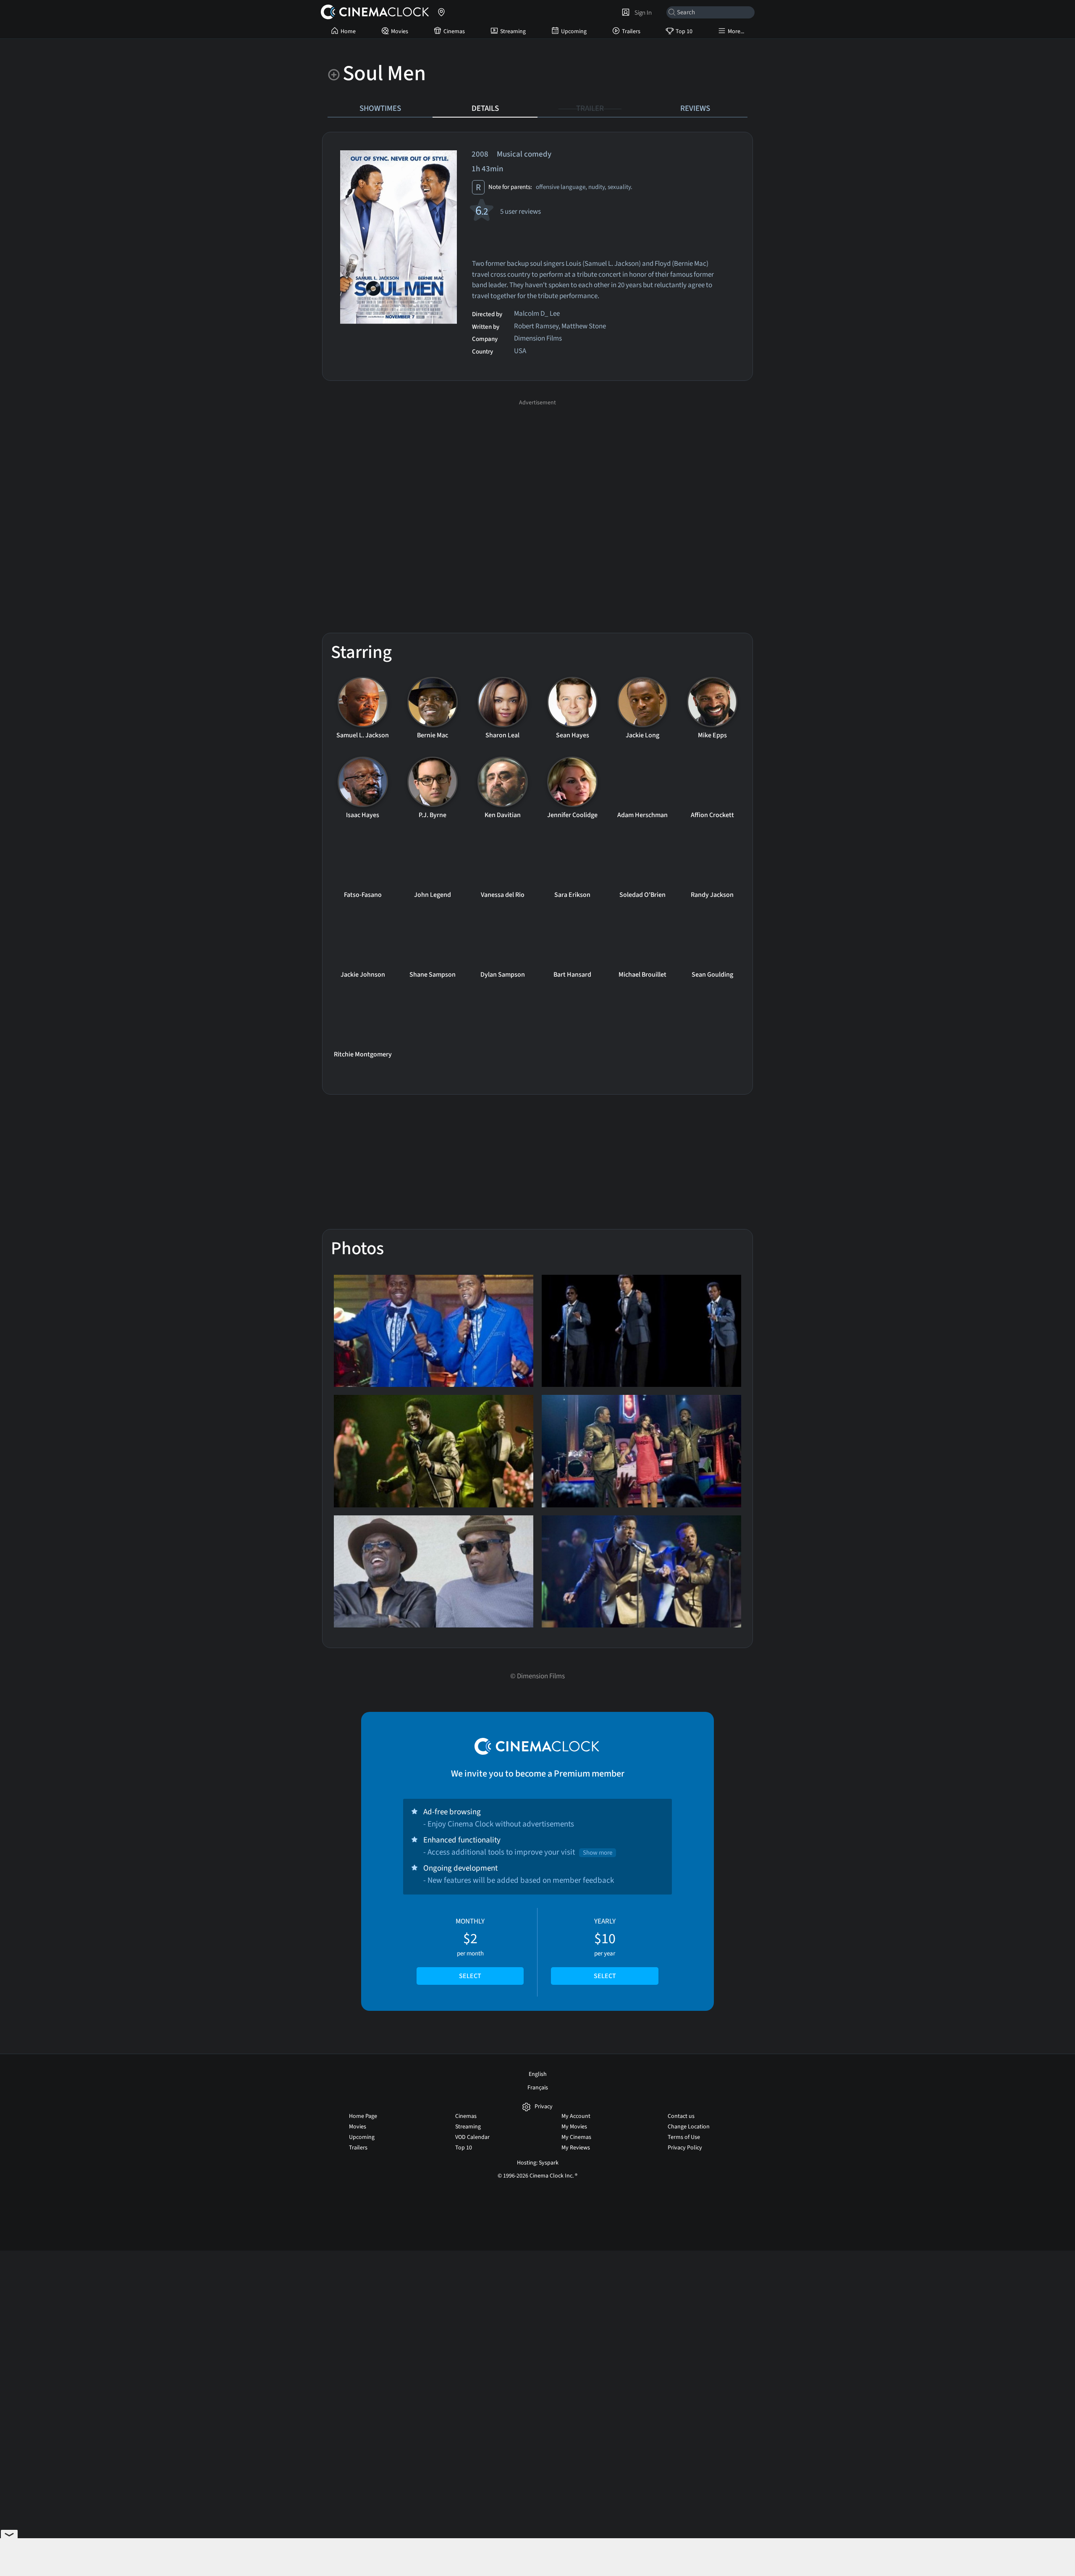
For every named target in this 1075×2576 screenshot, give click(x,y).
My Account (576, 2116)
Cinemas (454, 31)
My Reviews (576, 2148)
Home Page (363, 2116)
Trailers (631, 31)
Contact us (681, 2116)
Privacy (544, 2107)
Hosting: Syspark (538, 2163)
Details (485, 108)
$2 (470, 1949)
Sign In (642, 13)
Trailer (590, 108)
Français (538, 2088)
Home (348, 31)
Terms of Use (684, 2137)
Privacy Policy (685, 2148)
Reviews (695, 108)
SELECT (470, 1976)
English (538, 2074)
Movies (400, 31)
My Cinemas (576, 2137)
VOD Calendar (472, 2137)
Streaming (513, 31)
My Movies (574, 2127)
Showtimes (380, 108)
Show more (598, 1853)
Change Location (689, 2127)
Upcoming (574, 31)
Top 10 (684, 31)
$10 (605, 1949)
